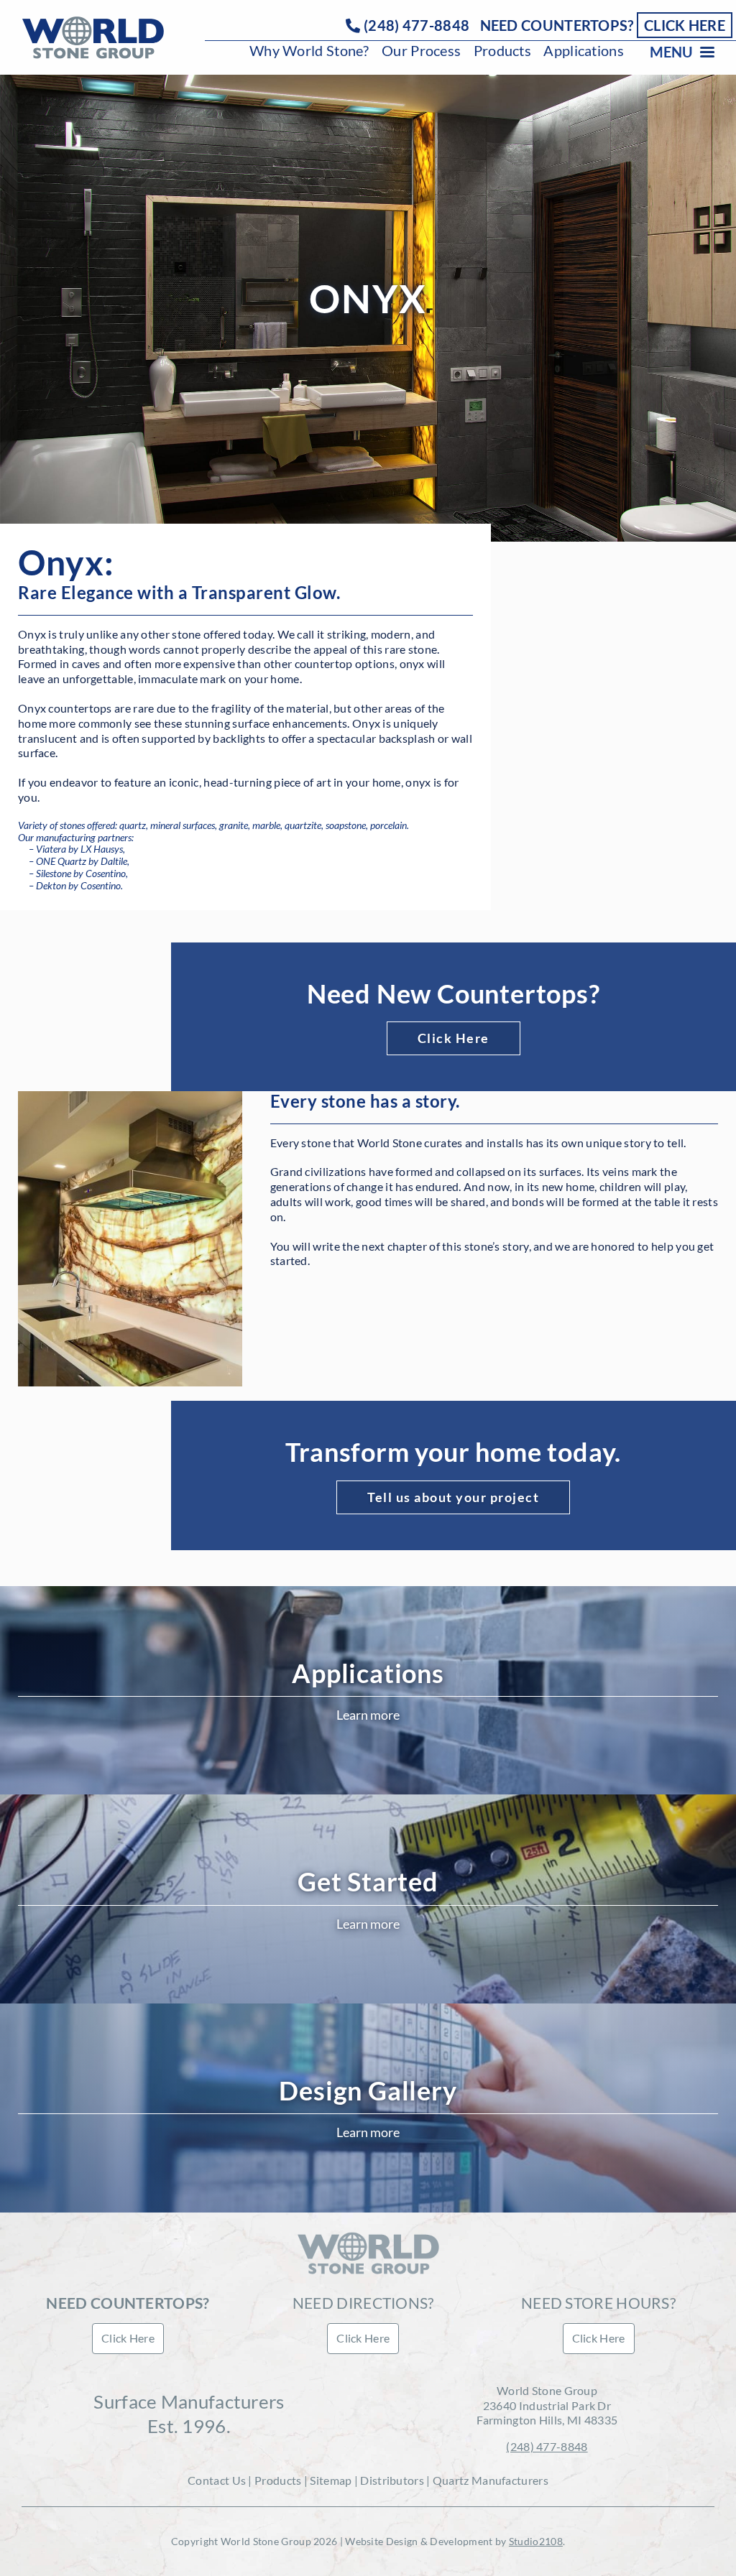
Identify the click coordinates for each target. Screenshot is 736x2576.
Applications (584, 50)
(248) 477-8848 (417, 25)
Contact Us (217, 2480)
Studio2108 (536, 2541)
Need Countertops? (557, 25)
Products (502, 50)
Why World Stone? (309, 50)
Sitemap (331, 2480)
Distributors (392, 2480)
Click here (685, 25)
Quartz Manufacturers (491, 2480)
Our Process (421, 50)
